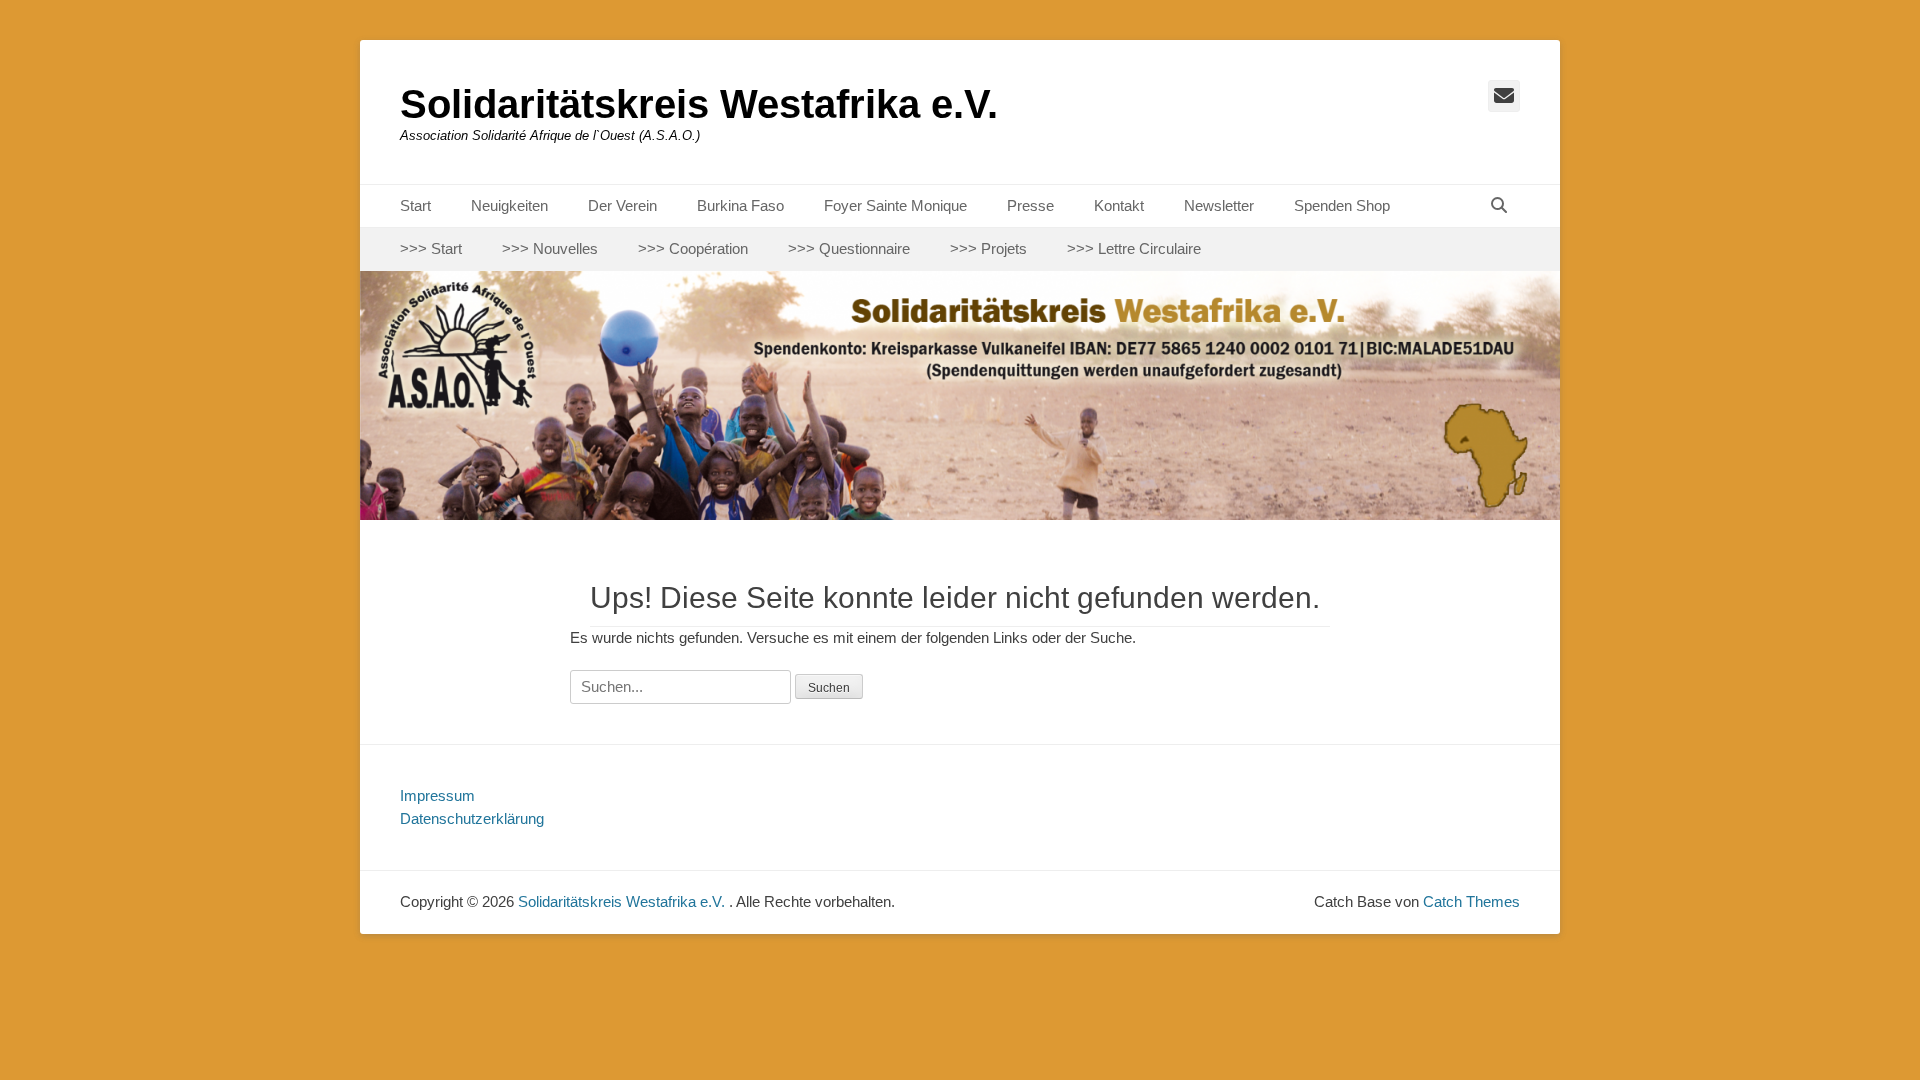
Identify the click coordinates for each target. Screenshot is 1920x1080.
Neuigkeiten (509, 205)
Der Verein (622, 205)
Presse (1030, 205)
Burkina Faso (740, 205)
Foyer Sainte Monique (895, 205)
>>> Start (431, 248)
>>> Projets (988, 248)
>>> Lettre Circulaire (1134, 248)
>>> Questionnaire (849, 248)
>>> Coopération (693, 248)
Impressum (437, 795)
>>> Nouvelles (550, 248)
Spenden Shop (1342, 205)
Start (415, 205)
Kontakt (1119, 205)
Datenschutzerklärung (472, 818)
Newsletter (1219, 205)
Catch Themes (1471, 901)
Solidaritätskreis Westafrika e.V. (699, 104)
